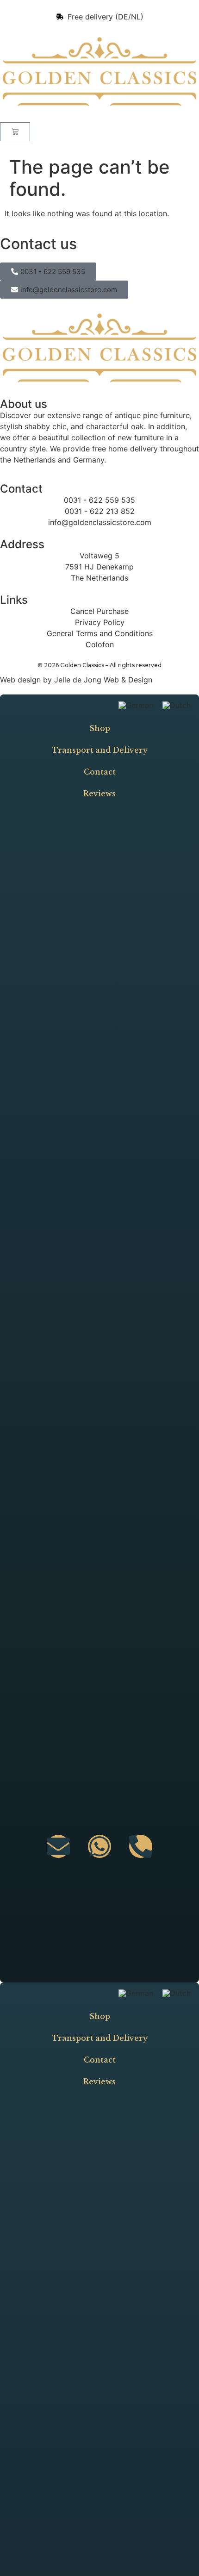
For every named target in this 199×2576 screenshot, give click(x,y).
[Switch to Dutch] (177, 705)
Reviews (99, 794)
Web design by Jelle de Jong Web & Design (76, 680)
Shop (100, 728)
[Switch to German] (136, 705)
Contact (100, 772)
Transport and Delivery (100, 750)
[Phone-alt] (141, 1846)
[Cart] (15, 132)
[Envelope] (58, 1846)
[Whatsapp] (99, 1846)
